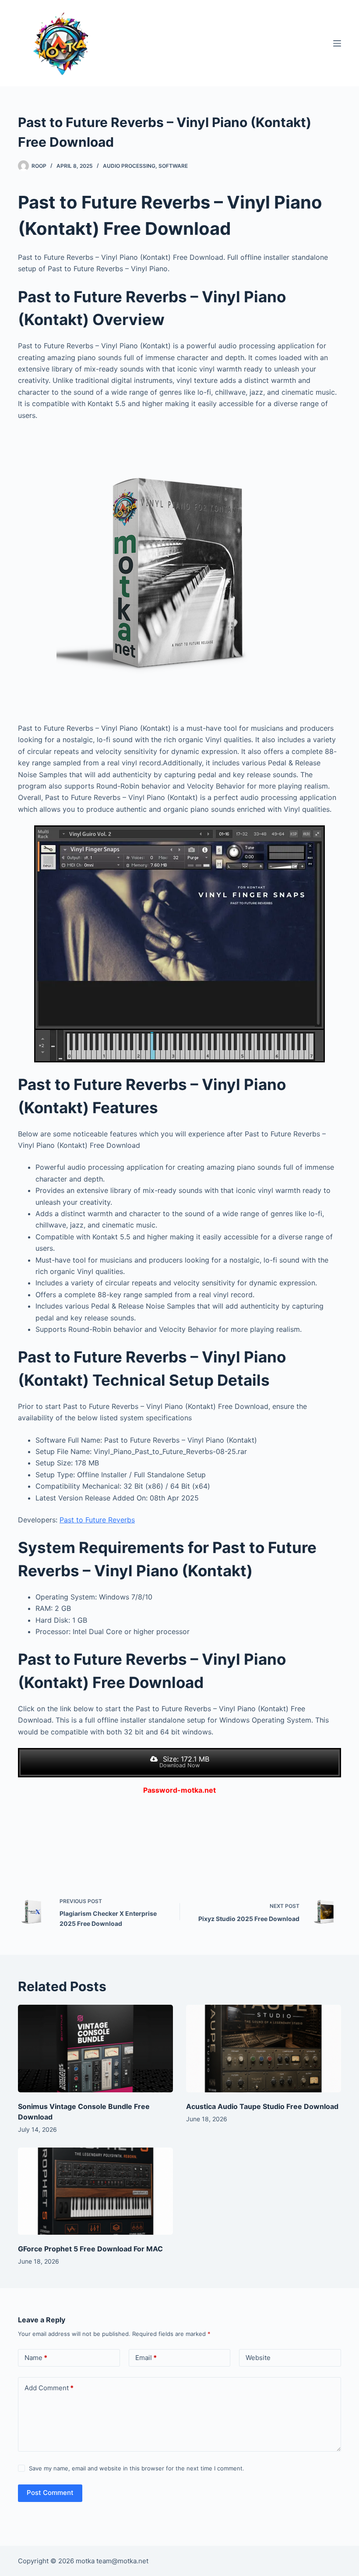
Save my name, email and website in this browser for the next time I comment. (137, 2468)
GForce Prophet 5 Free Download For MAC (90, 2249)
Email (146, 2358)
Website (258, 2358)
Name (36, 2358)
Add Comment (49, 2388)
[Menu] (337, 43)
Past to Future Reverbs (97, 1520)
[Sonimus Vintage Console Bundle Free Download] (95, 2048)
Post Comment (50, 2493)
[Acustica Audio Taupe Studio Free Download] (264, 2048)
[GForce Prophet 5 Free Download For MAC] (95, 2191)
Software (173, 166)
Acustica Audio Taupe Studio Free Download (262, 2106)
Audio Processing (129, 166)
